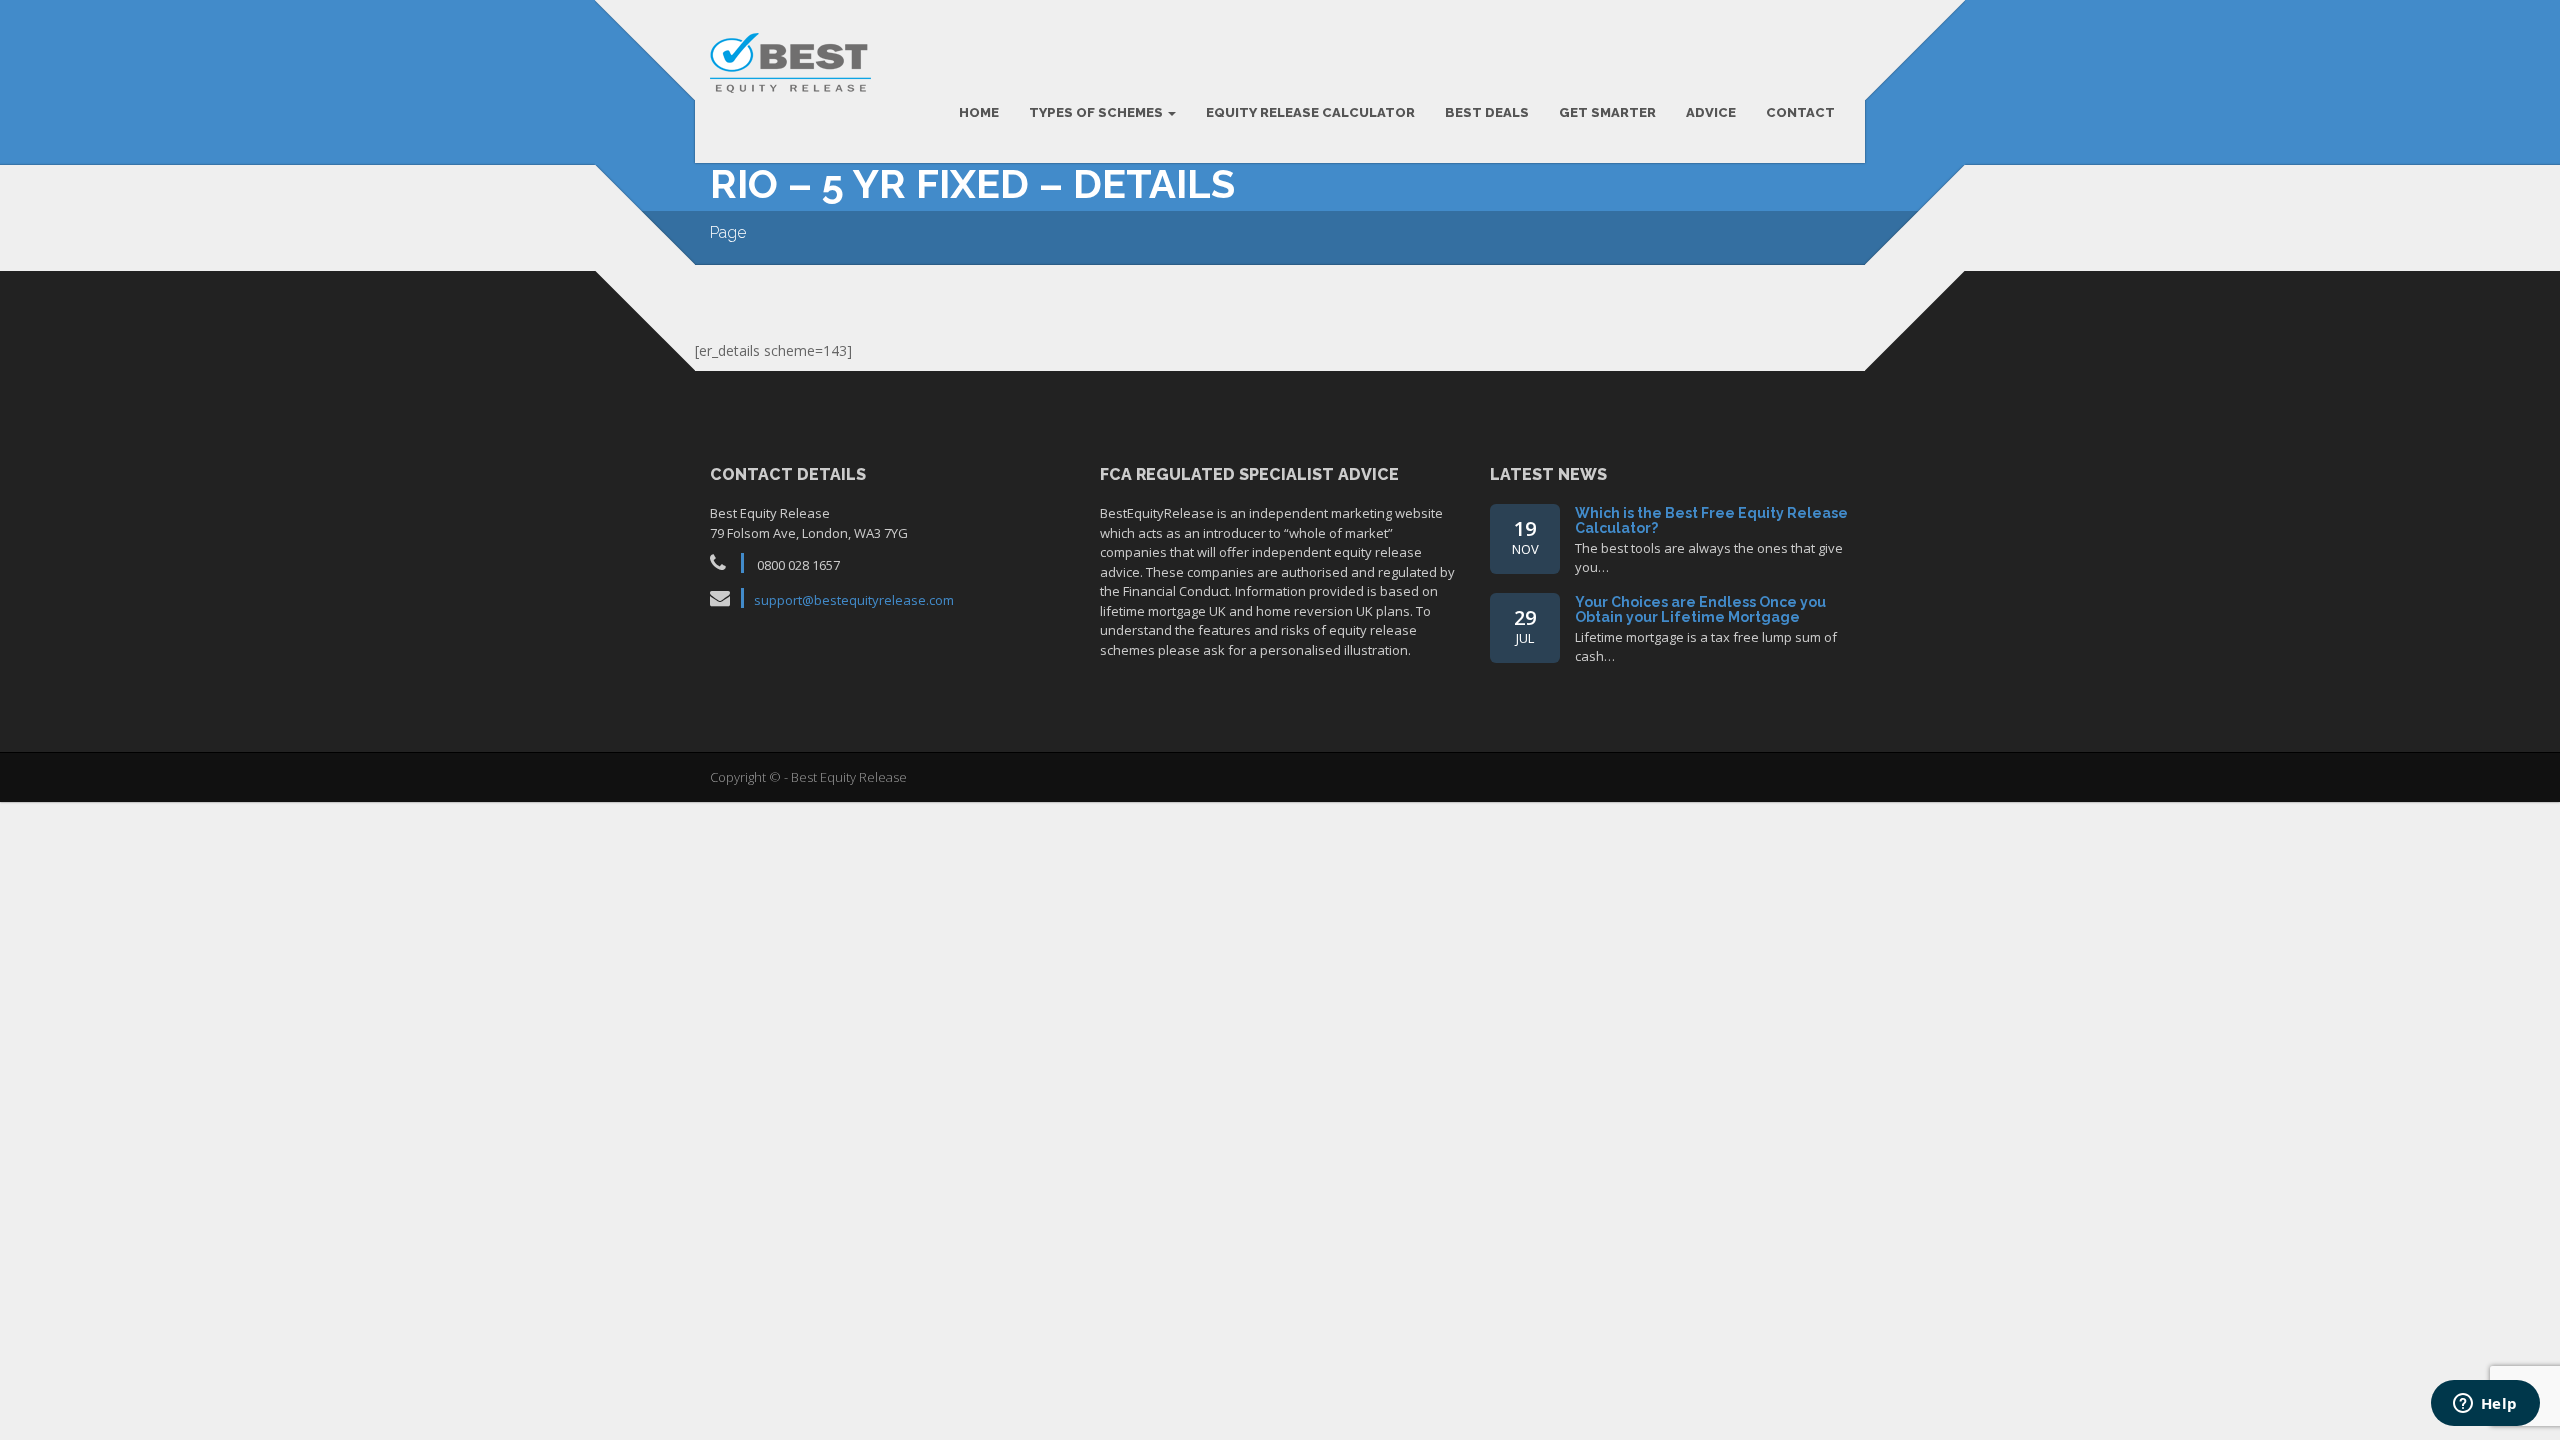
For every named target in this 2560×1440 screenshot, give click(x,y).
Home (979, 112)
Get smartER (1607, 112)
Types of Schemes (1097, 112)
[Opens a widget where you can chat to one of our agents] (2485, 1405)
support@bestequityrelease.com (854, 600)
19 (1525, 536)
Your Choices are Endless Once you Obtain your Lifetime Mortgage (1700, 609)
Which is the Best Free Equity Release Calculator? (1711, 520)
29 (1525, 625)
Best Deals (1487, 112)
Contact (1800, 112)
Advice (1711, 112)
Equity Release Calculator (1310, 112)
